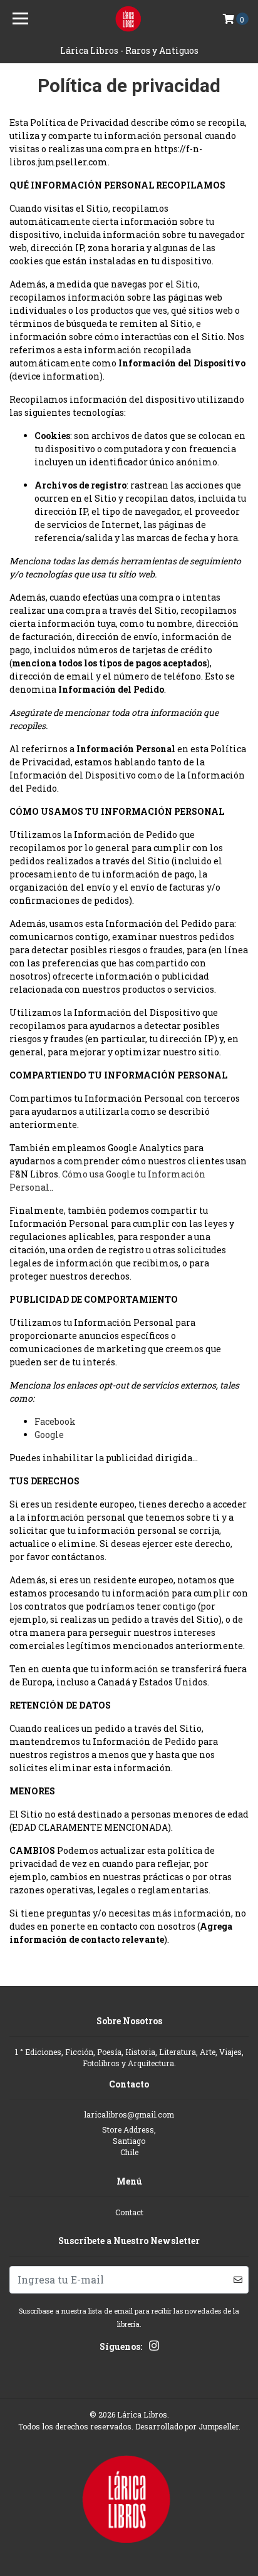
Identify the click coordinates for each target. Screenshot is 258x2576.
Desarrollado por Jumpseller (187, 2426)
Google (49, 1435)
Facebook (55, 1421)
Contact (129, 2212)
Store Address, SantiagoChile (129, 2141)
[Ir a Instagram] (154, 2348)
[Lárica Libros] (129, 19)
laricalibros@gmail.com (129, 2114)
